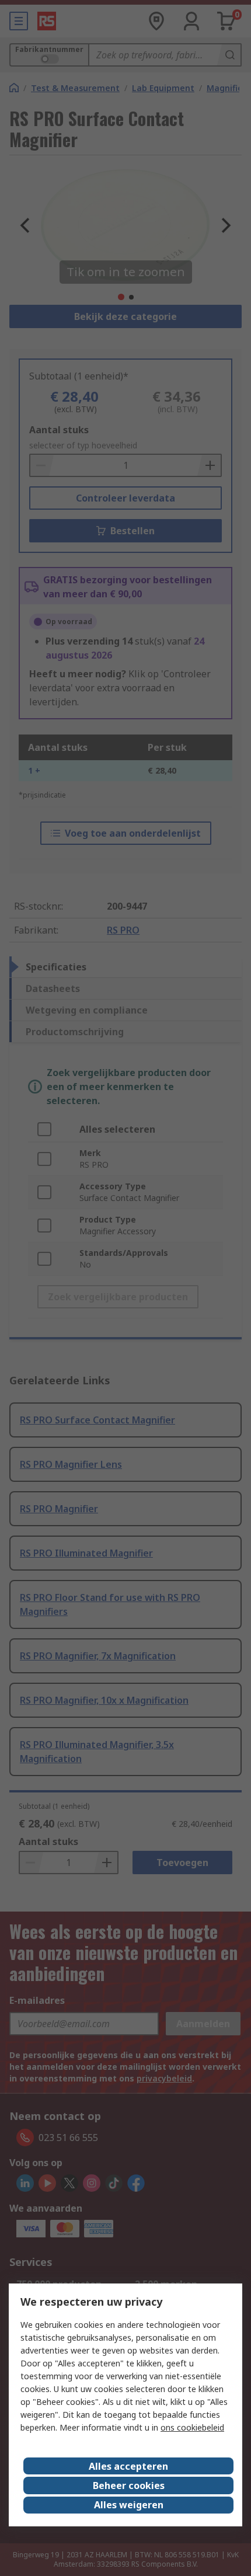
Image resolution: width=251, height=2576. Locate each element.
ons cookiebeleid (192, 2427)
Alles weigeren (129, 2505)
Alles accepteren (128, 2466)
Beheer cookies (129, 2486)
